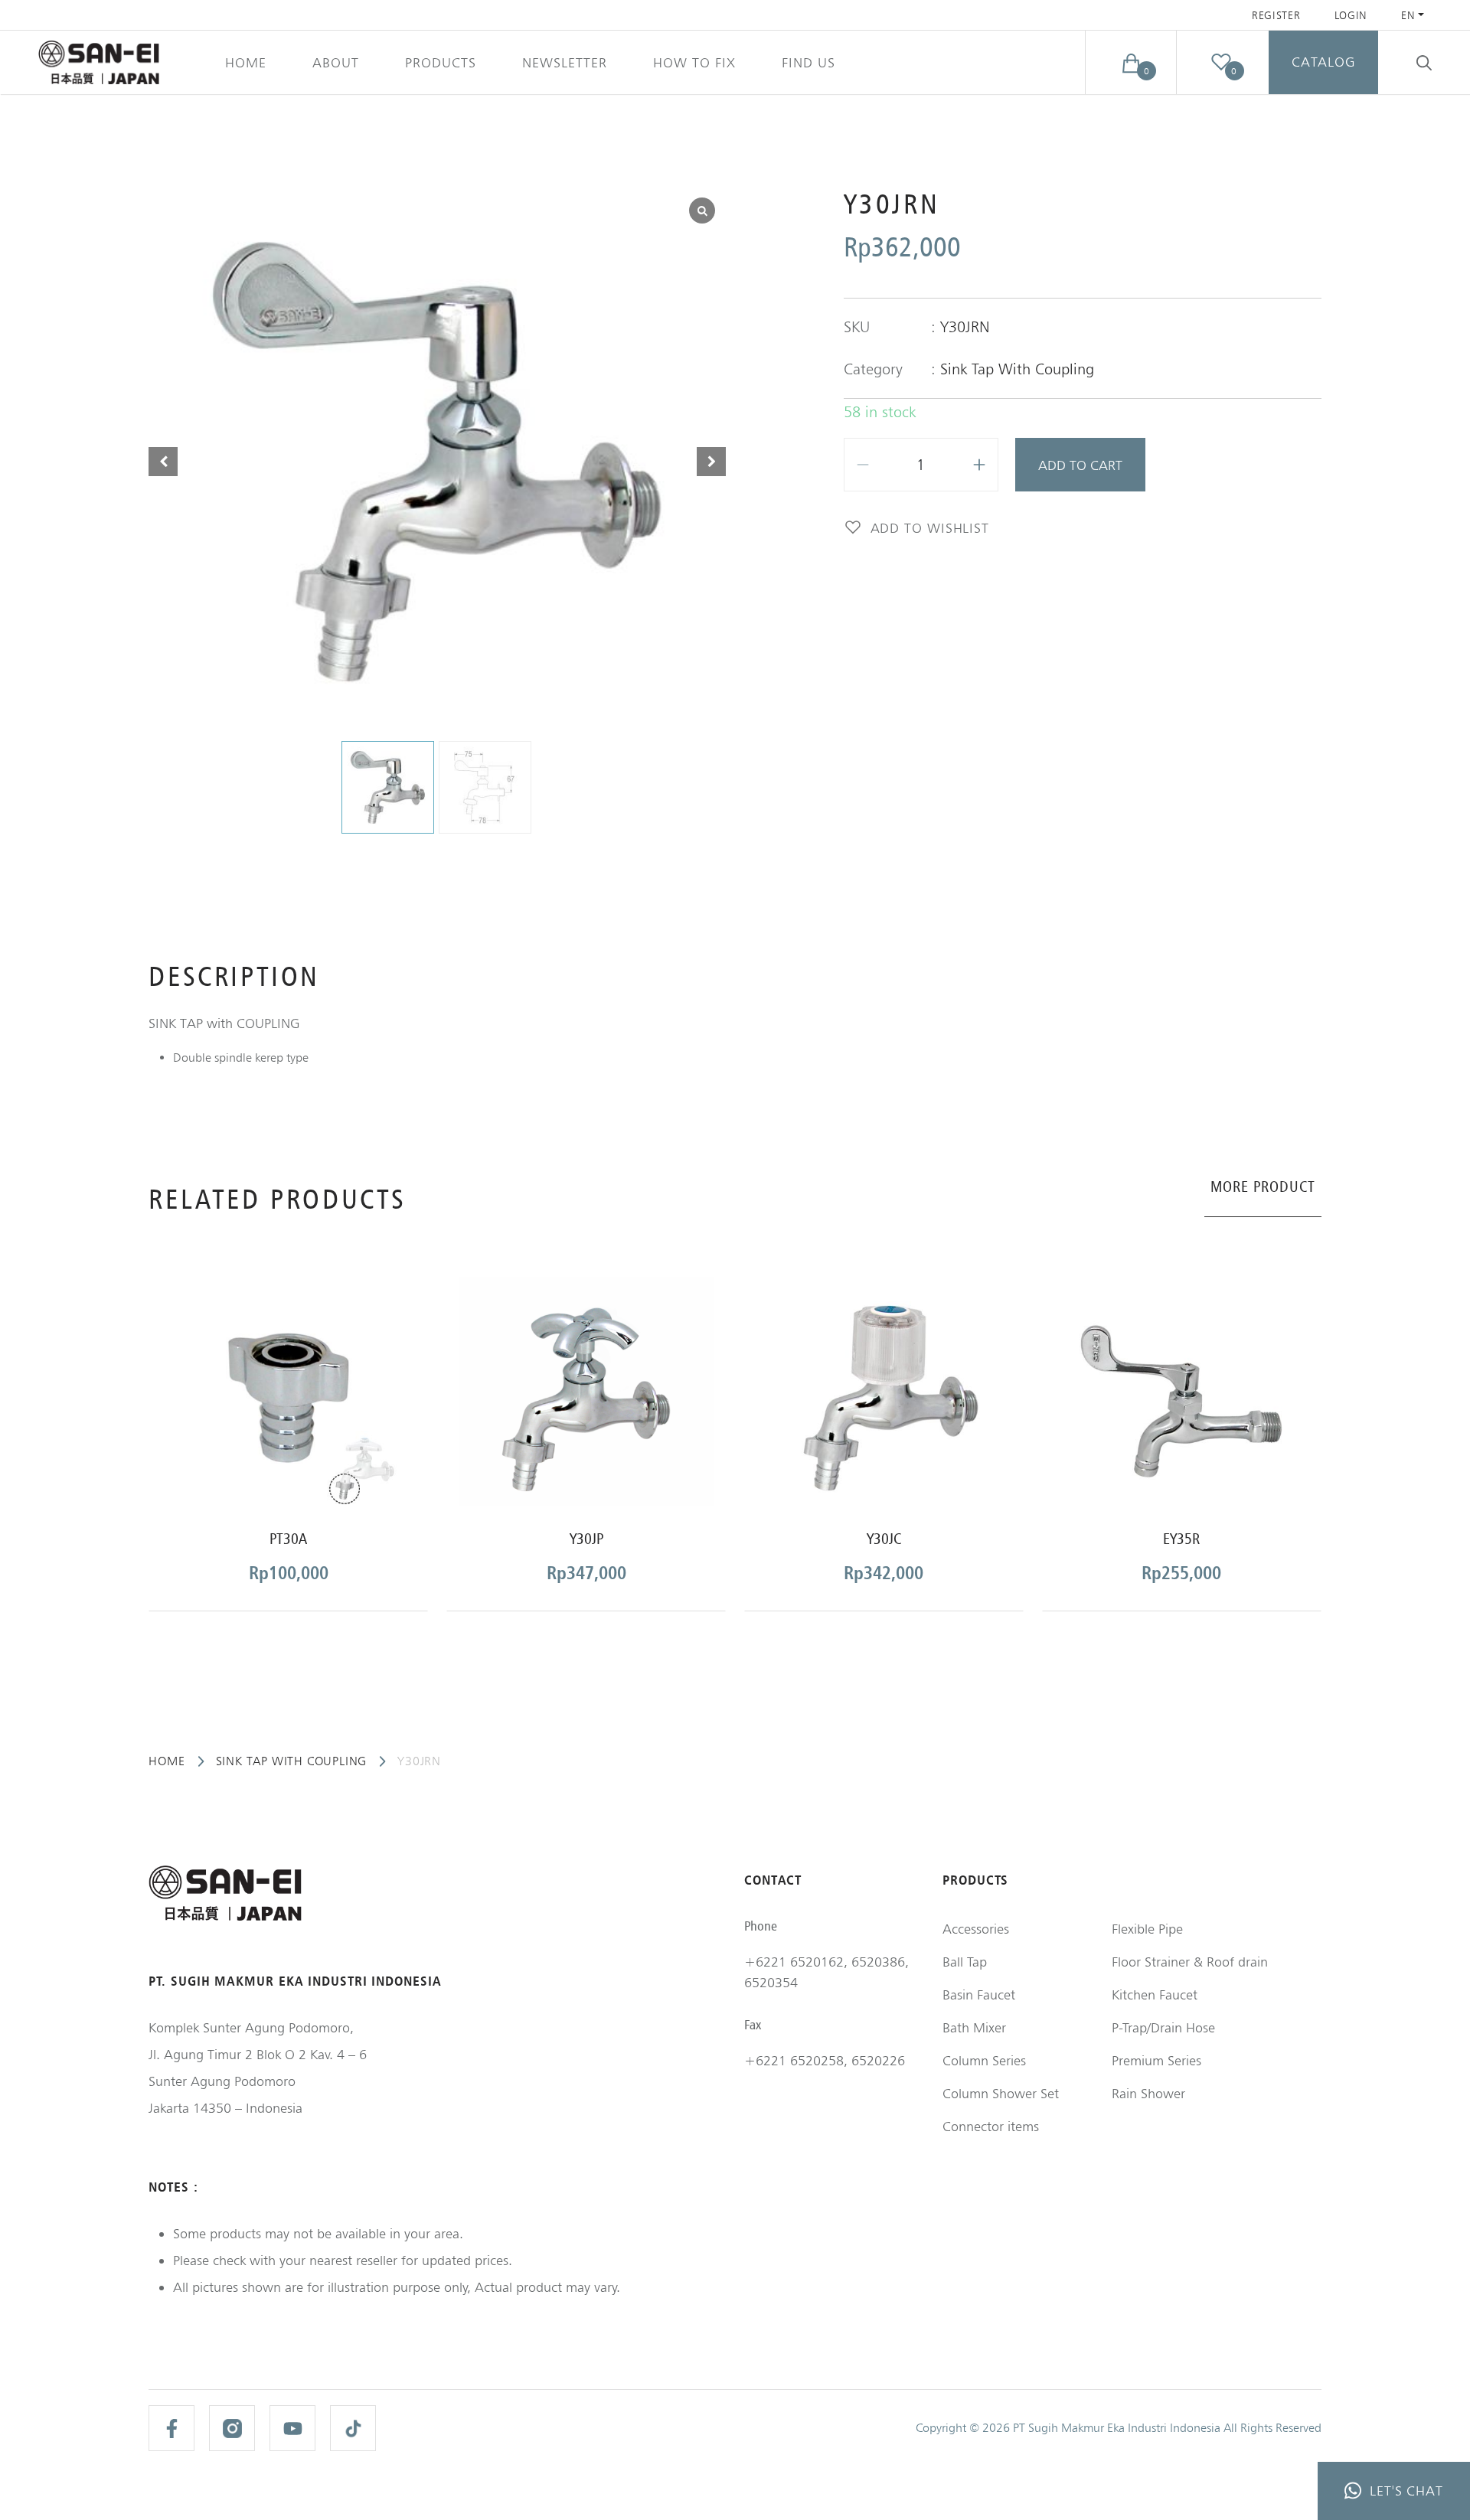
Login (1351, 15)
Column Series (984, 2060)
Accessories (976, 1929)
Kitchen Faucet (1155, 1994)
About (336, 62)
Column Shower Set (1001, 2093)
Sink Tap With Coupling (1017, 369)
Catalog (1323, 62)
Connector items (991, 2126)
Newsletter (565, 62)
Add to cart (1080, 465)
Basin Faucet (979, 1994)
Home (246, 62)
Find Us (808, 62)
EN (1408, 15)
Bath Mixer (974, 2027)
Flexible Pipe (1147, 1929)
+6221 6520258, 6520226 (825, 2060)
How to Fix (694, 62)
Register (1276, 15)
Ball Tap (965, 1962)
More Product (1263, 1187)
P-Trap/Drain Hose (1163, 2027)
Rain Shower (1148, 2093)
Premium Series (1156, 2060)
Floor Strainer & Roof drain (1190, 1962)
